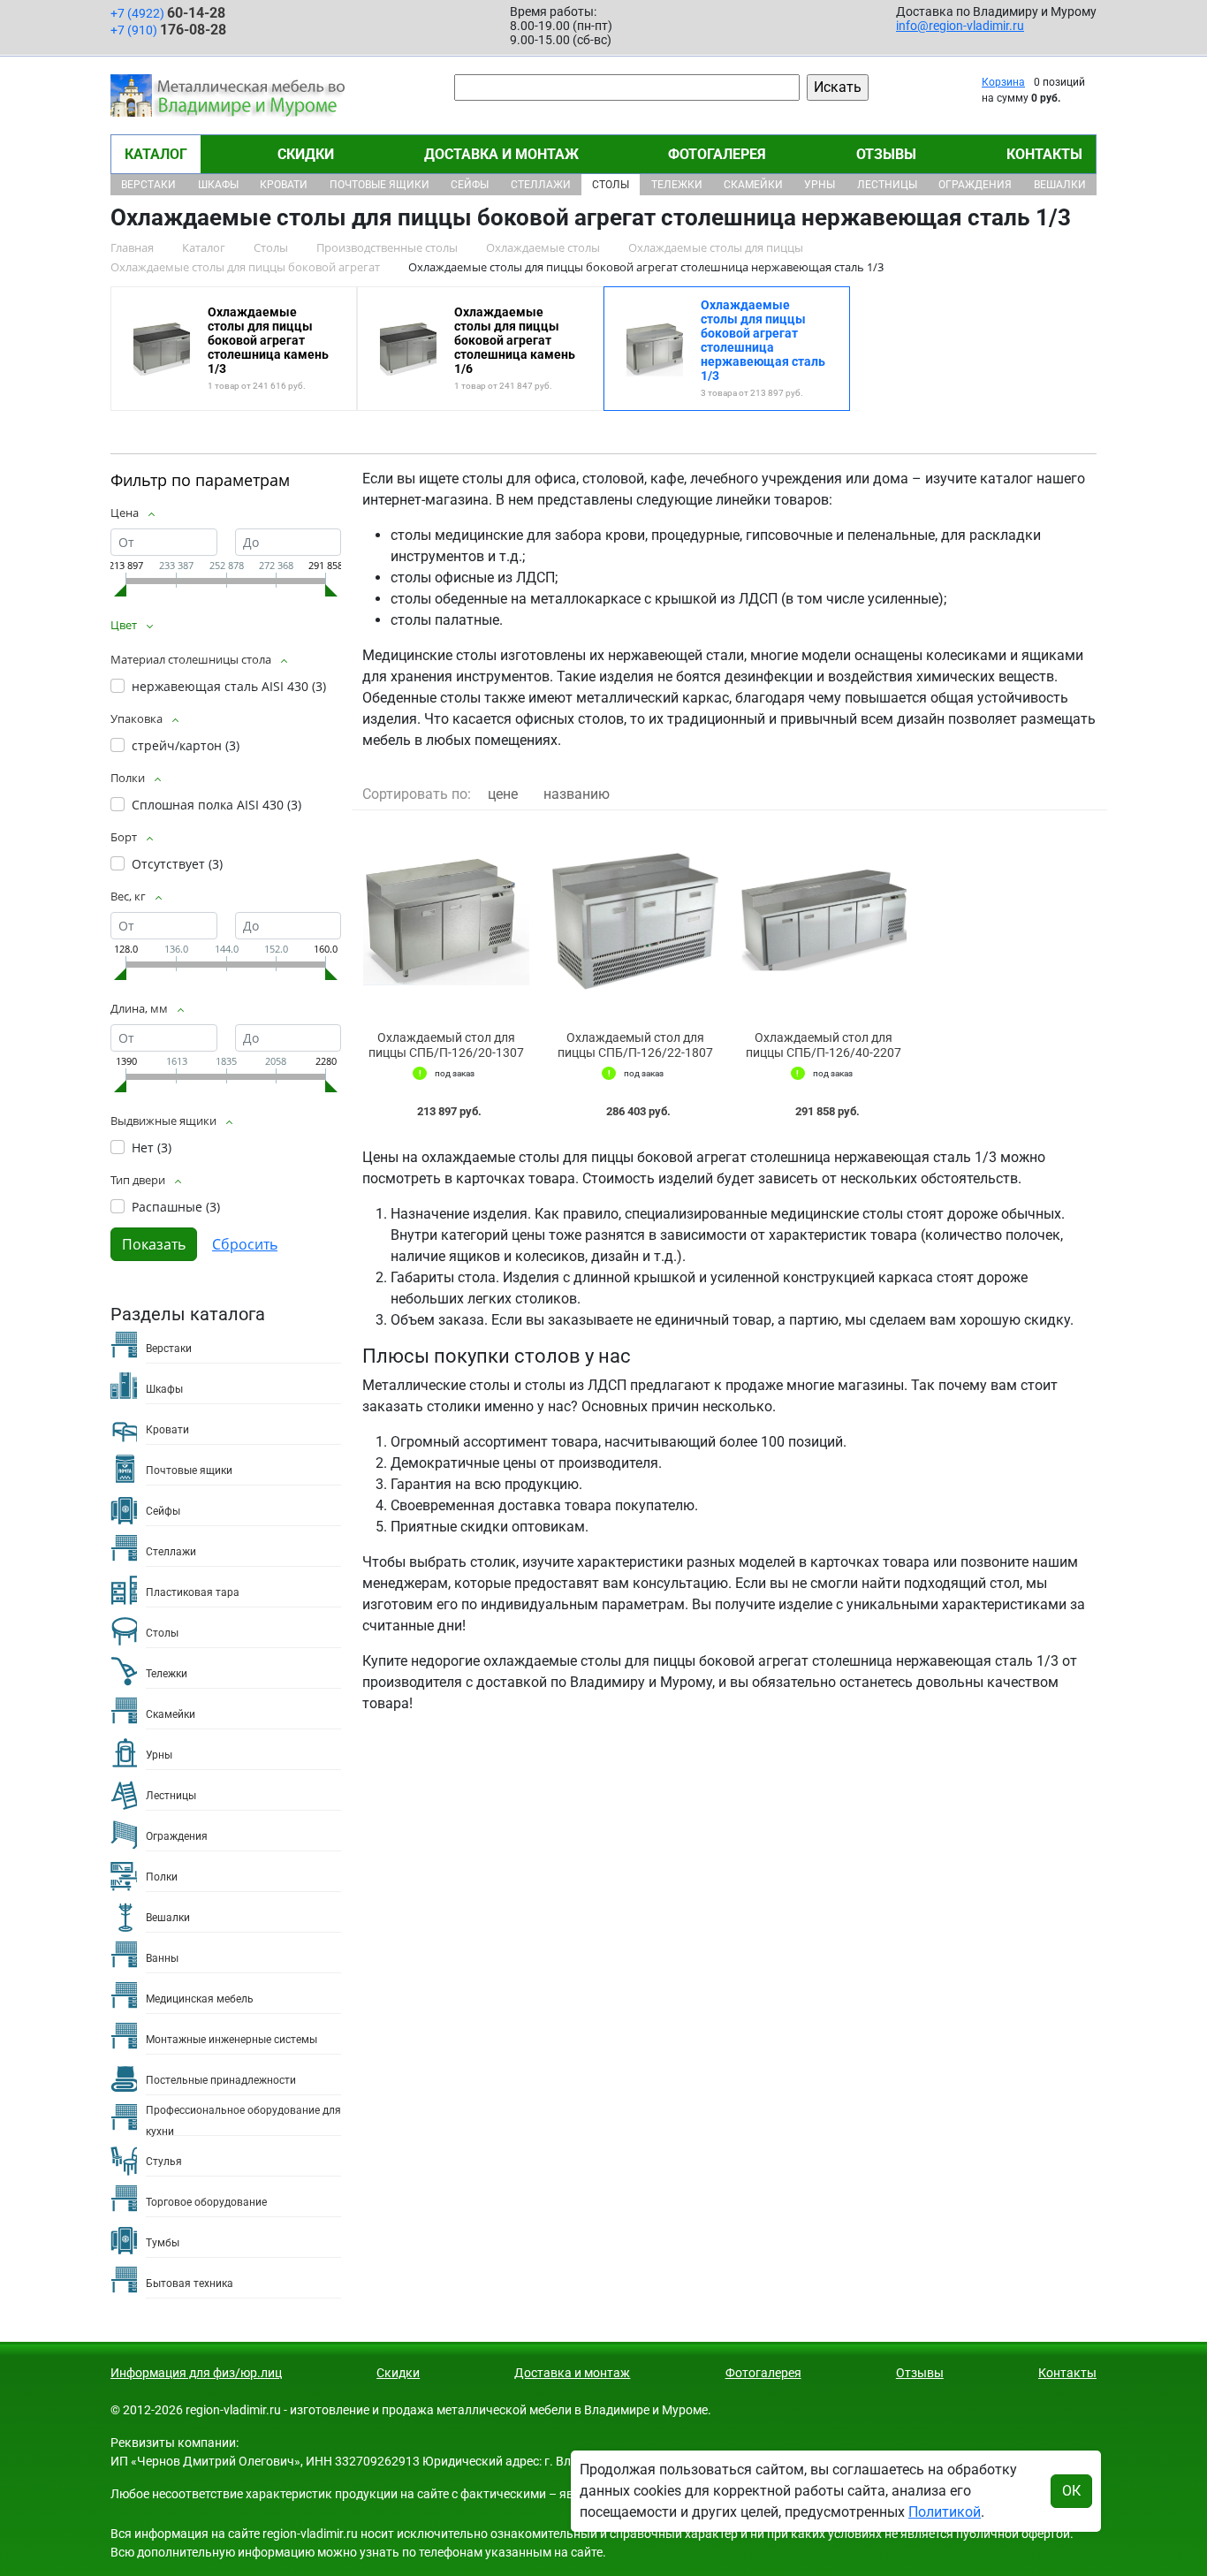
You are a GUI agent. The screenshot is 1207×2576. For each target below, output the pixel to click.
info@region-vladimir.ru (960, 26)
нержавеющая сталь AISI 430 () (229, 686)
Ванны (162, 1958)
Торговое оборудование (206, 2202)
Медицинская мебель (200, 1999)
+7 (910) (168, 30)
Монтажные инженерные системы (232, 2040)
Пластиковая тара (193, 1592)
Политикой (945, 2512)
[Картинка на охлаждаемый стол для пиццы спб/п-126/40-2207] (824, 921)
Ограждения (975, 185)
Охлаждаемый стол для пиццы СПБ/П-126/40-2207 (824, 1045)
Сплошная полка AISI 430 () (216, 805)
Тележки (677, 185)
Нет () (152, 1147)
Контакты (1044, 154)
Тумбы (163, 2243)
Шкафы (218, 185)
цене (503, 794)
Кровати (284, 185)
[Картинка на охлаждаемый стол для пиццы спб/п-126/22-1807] (635, 921)
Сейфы (470, 185)
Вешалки (1060, 185)
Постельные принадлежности (221, 2080)
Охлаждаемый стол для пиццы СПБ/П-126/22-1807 (635, 1045)
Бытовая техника (190, 2283)
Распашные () (176, 1207)
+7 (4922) (168, 13)
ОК (1071, 2491)
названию (577, 794)
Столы (611, 185)
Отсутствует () (177, 864)
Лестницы (887, 185)
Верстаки (148, 185)
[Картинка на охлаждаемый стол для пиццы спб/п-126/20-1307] (446, 921)
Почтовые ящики (380, 185)
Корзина (1003, 82)
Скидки (306, 154)
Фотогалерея (717, 154)
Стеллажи (541, 185)
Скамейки (753, 185)
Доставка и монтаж (501, 154)
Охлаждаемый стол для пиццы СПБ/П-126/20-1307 (446, 1045)
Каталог (156, 154)
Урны (820, 185)
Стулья (164, 2162)
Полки (162, 1877)
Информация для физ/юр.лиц (196, 2373)
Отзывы (886, 154)
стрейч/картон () (186, 745)
